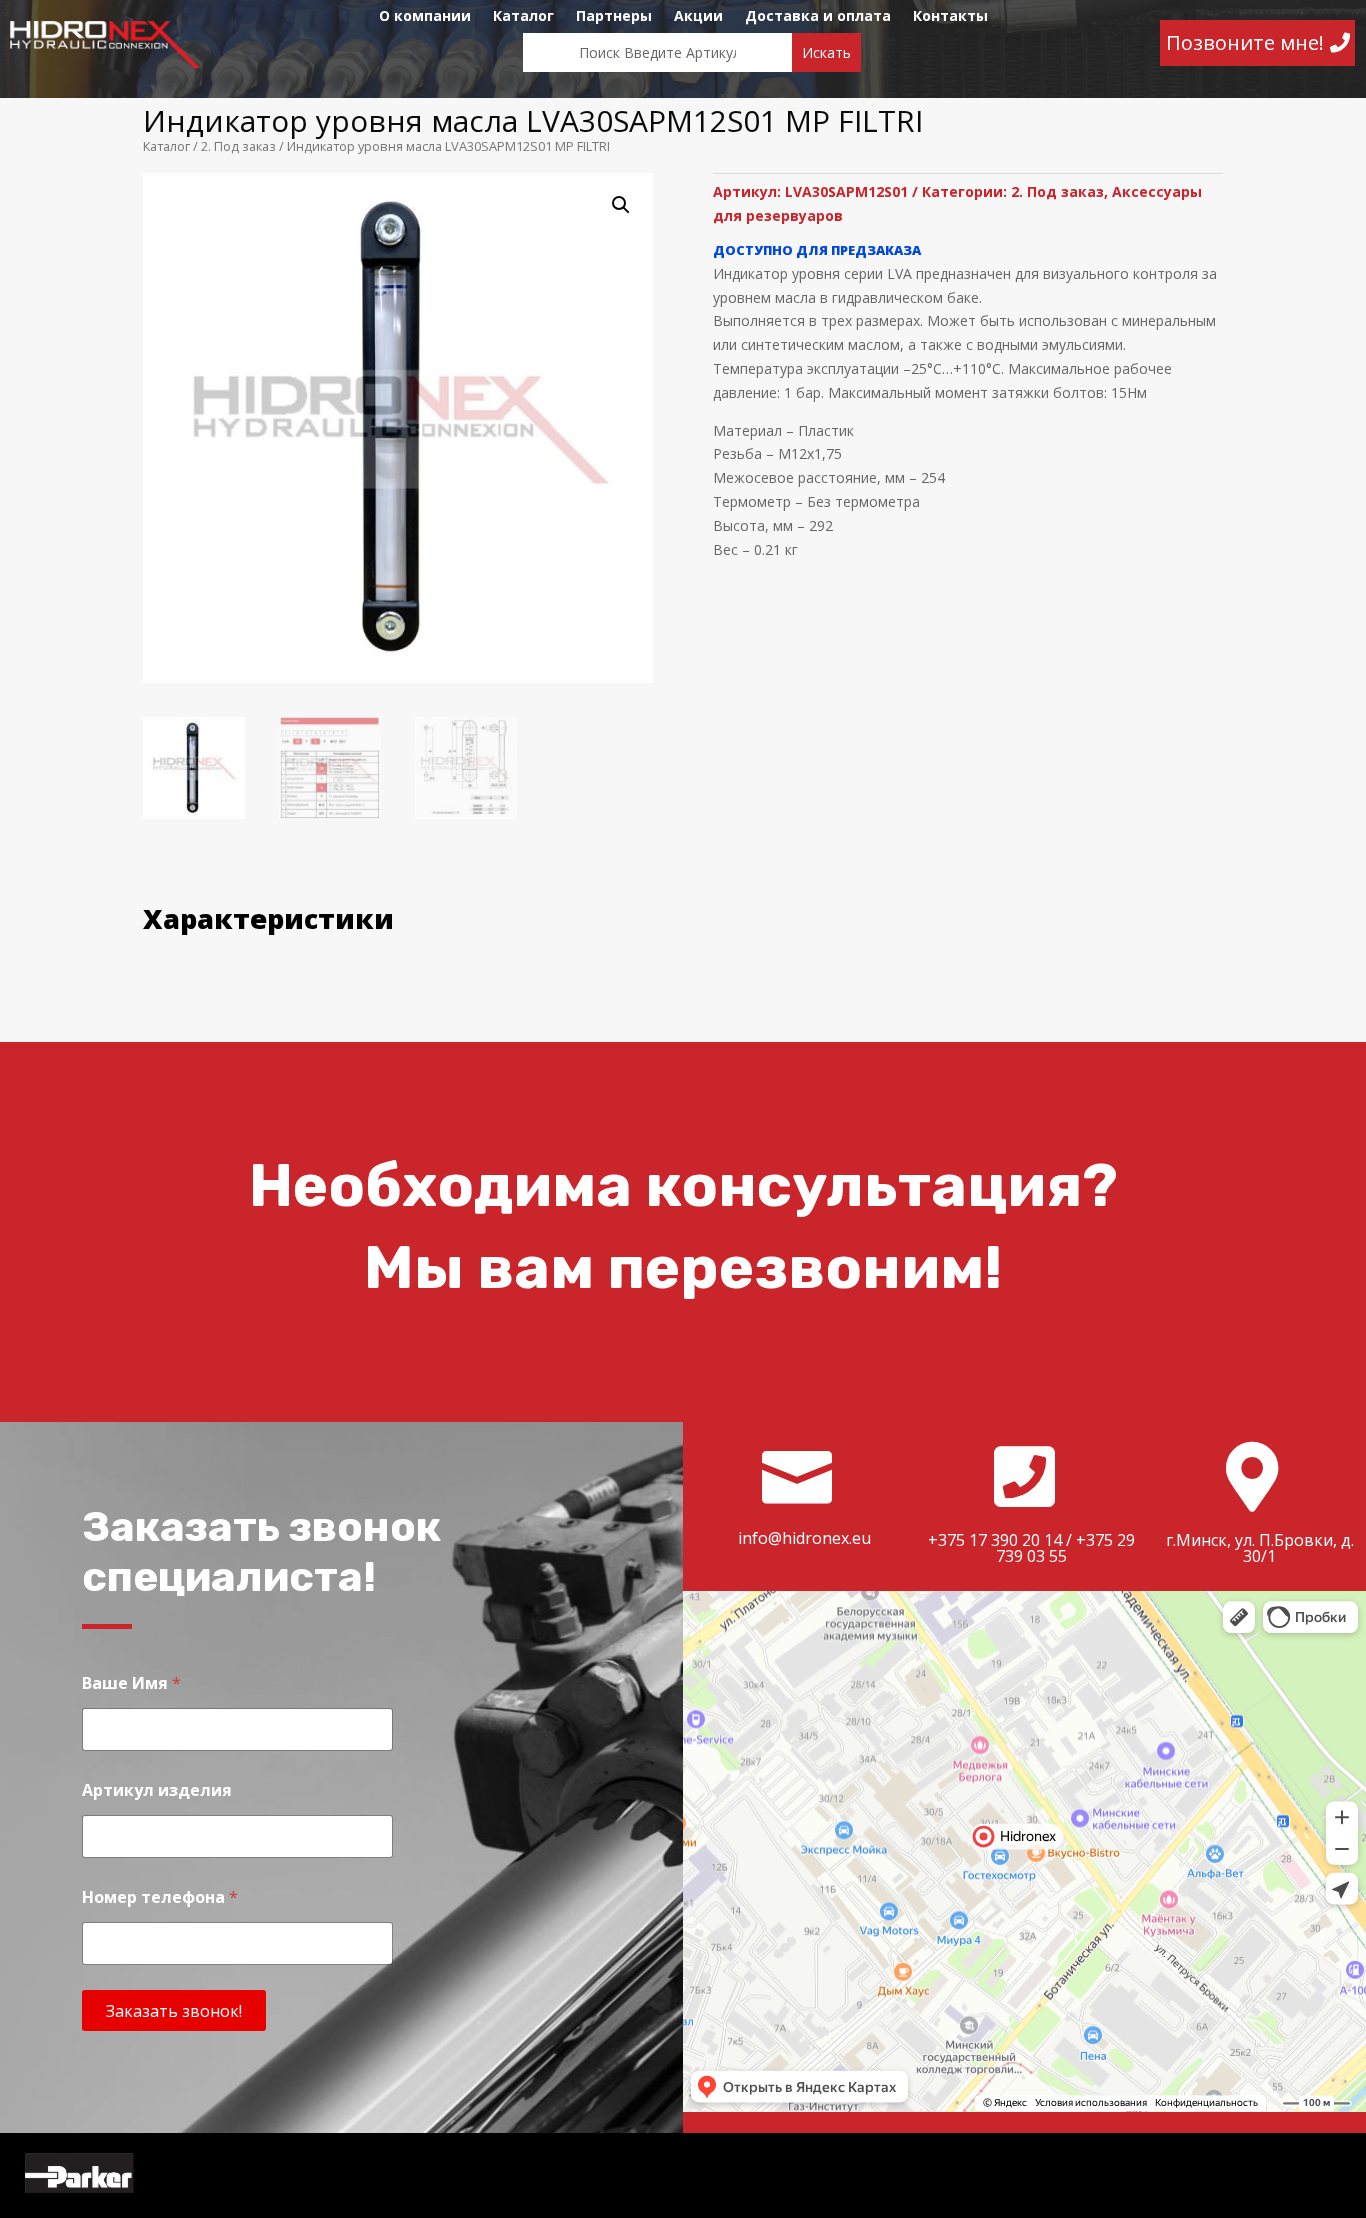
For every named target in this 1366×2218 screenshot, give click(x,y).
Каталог (523, 17)
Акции (698, 17)
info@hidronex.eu (804, 1538)
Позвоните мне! (1245, 42)
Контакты (950, 17)
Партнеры (614, 17)
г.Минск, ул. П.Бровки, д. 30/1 (1260, 1548)
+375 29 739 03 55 (1065, 1548)
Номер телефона (160, 1897)
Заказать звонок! (174, 2011)
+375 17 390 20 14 (995, 1540)
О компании (425, 17)
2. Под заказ (238, 146)
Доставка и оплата (818, 17)
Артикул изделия (157, 1790)
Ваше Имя (131, 1683)
